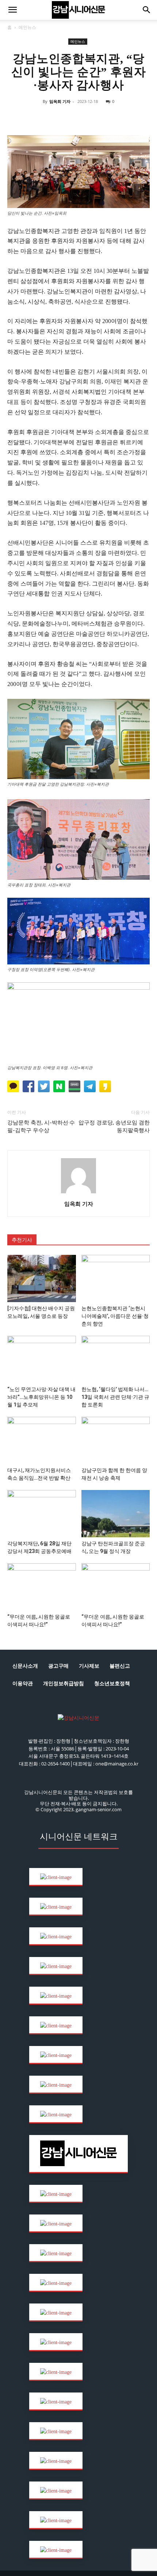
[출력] (120, 118)
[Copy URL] (103, 118)
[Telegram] (87, 118)
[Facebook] (36, 118)
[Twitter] (53, 118)
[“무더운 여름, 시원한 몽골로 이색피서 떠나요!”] (42, 1587)
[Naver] (19, 118)
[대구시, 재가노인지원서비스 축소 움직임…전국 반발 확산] (42, 1440)
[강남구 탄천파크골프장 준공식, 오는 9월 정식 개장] (116, 1514)
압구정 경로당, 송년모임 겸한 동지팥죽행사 (114, 1126)
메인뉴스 (27, 27)
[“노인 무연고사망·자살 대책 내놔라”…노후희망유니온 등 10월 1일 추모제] (42, 1359)
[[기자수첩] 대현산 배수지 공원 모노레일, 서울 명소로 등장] (42, 1278)
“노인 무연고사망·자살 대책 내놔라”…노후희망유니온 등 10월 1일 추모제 (41, 1397)
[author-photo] (78, 1194)
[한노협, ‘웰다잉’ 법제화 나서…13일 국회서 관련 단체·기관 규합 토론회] (116, 1359)
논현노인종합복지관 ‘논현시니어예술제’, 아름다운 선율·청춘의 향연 (115, 1316)
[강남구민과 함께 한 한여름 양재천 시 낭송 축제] (116, 1440)
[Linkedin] (70, 118)
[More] (137, 118)
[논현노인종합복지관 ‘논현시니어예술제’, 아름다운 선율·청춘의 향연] (116, 1278)
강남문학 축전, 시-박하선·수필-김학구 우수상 (41, 1126)
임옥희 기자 (60, 101)
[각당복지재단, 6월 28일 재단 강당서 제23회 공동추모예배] (42, 1514)
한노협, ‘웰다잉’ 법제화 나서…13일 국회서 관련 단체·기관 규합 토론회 (115, 1397)
